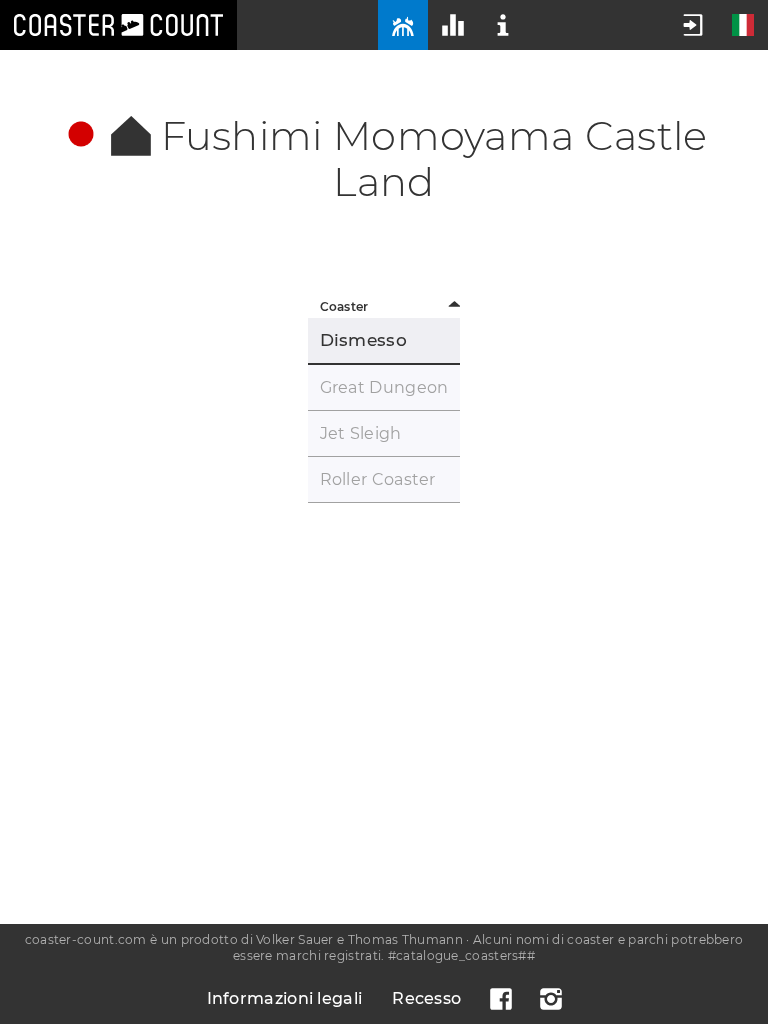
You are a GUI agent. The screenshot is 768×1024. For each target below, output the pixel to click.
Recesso (426, 998)
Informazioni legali (285, 998)
